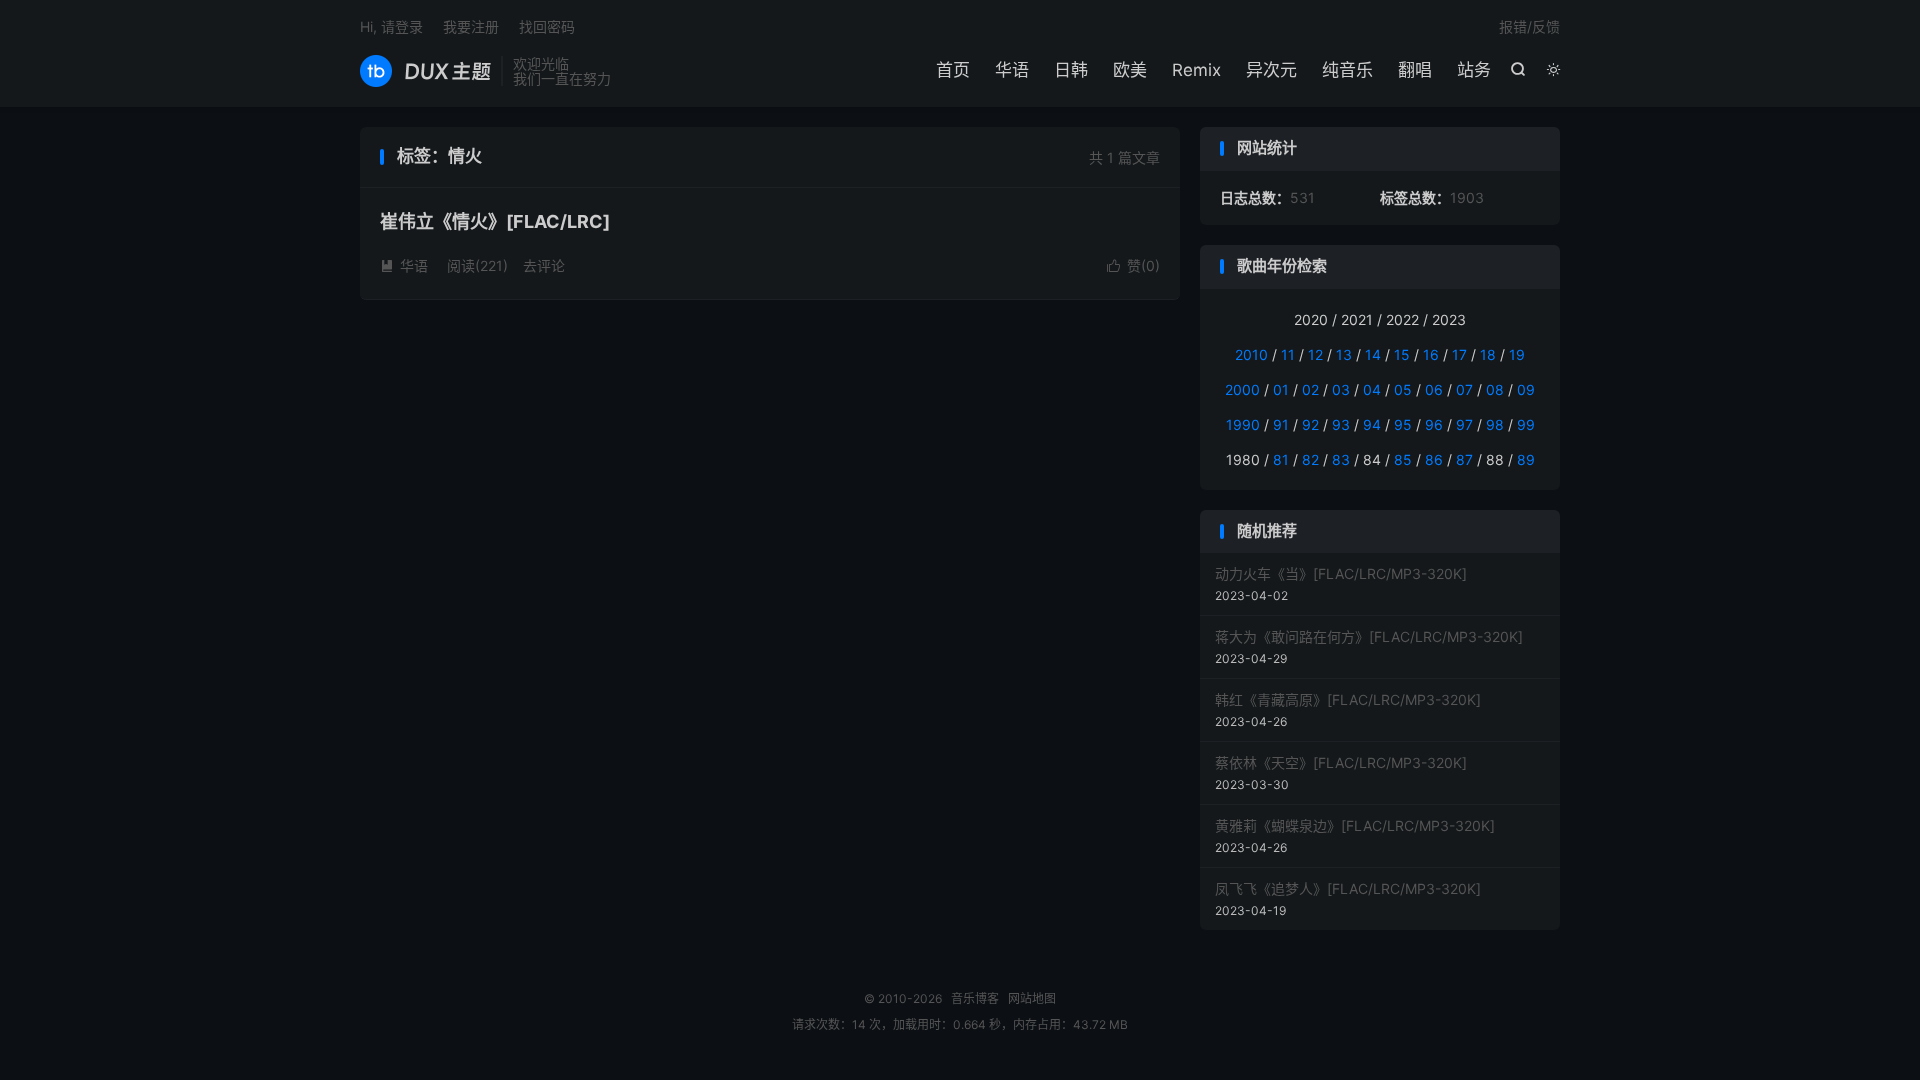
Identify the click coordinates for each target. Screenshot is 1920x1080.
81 (1281, 459)
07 (1464, 389)
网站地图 (1032, 998)
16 (1431, 354)
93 (1341, 424)
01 (1281, 389)
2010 (1251, 354)
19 (1517, 354)
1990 (1243, 424)
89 (1526, 459)
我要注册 (471, 26)
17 (1459, 354)
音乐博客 (425, 71)
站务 (1474, 70)
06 (1434, 389)
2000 (1242, 389)
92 (1310, 424)
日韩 (1071, 70)
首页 (953, 70)
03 (1341, 389)
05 (1403, 389)
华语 (1012, 70)
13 (1344, 354)
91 (1281, 424)
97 (1464, 424)
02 (1310, 389)
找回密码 (547, 26)
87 (1464, 459)
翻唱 (1415, 70)
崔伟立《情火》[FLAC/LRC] (495, 221)
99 (1526, 424)
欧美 (1130, 70)
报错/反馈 (1529, 26)
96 (1434, 424)
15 (1402, 354)
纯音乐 (1347, 70)
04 (1372, 389)
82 (1310, 459)
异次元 (1271, 70)
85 (1403, 459)
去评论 (544, 265)
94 (1372, 424)
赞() (1133, 265)
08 (1495, 389)
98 (1495, 424)
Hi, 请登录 (391, 26)
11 (1288, 354)
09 (1526, 389)
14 (1373, 354)
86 (1434, 459)
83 (1341, 459)
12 (1315, 354)
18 (1488, 354)
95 (1403, 424)
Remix (1196, 70)
